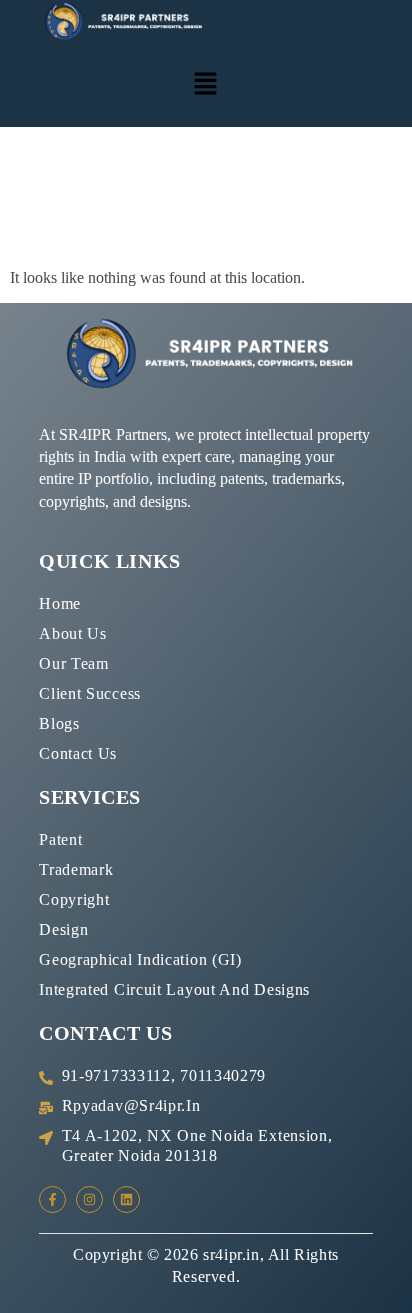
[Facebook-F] (52, 1199)
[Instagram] (89, 1199)
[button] (206, 85)
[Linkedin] (126, 1199)
